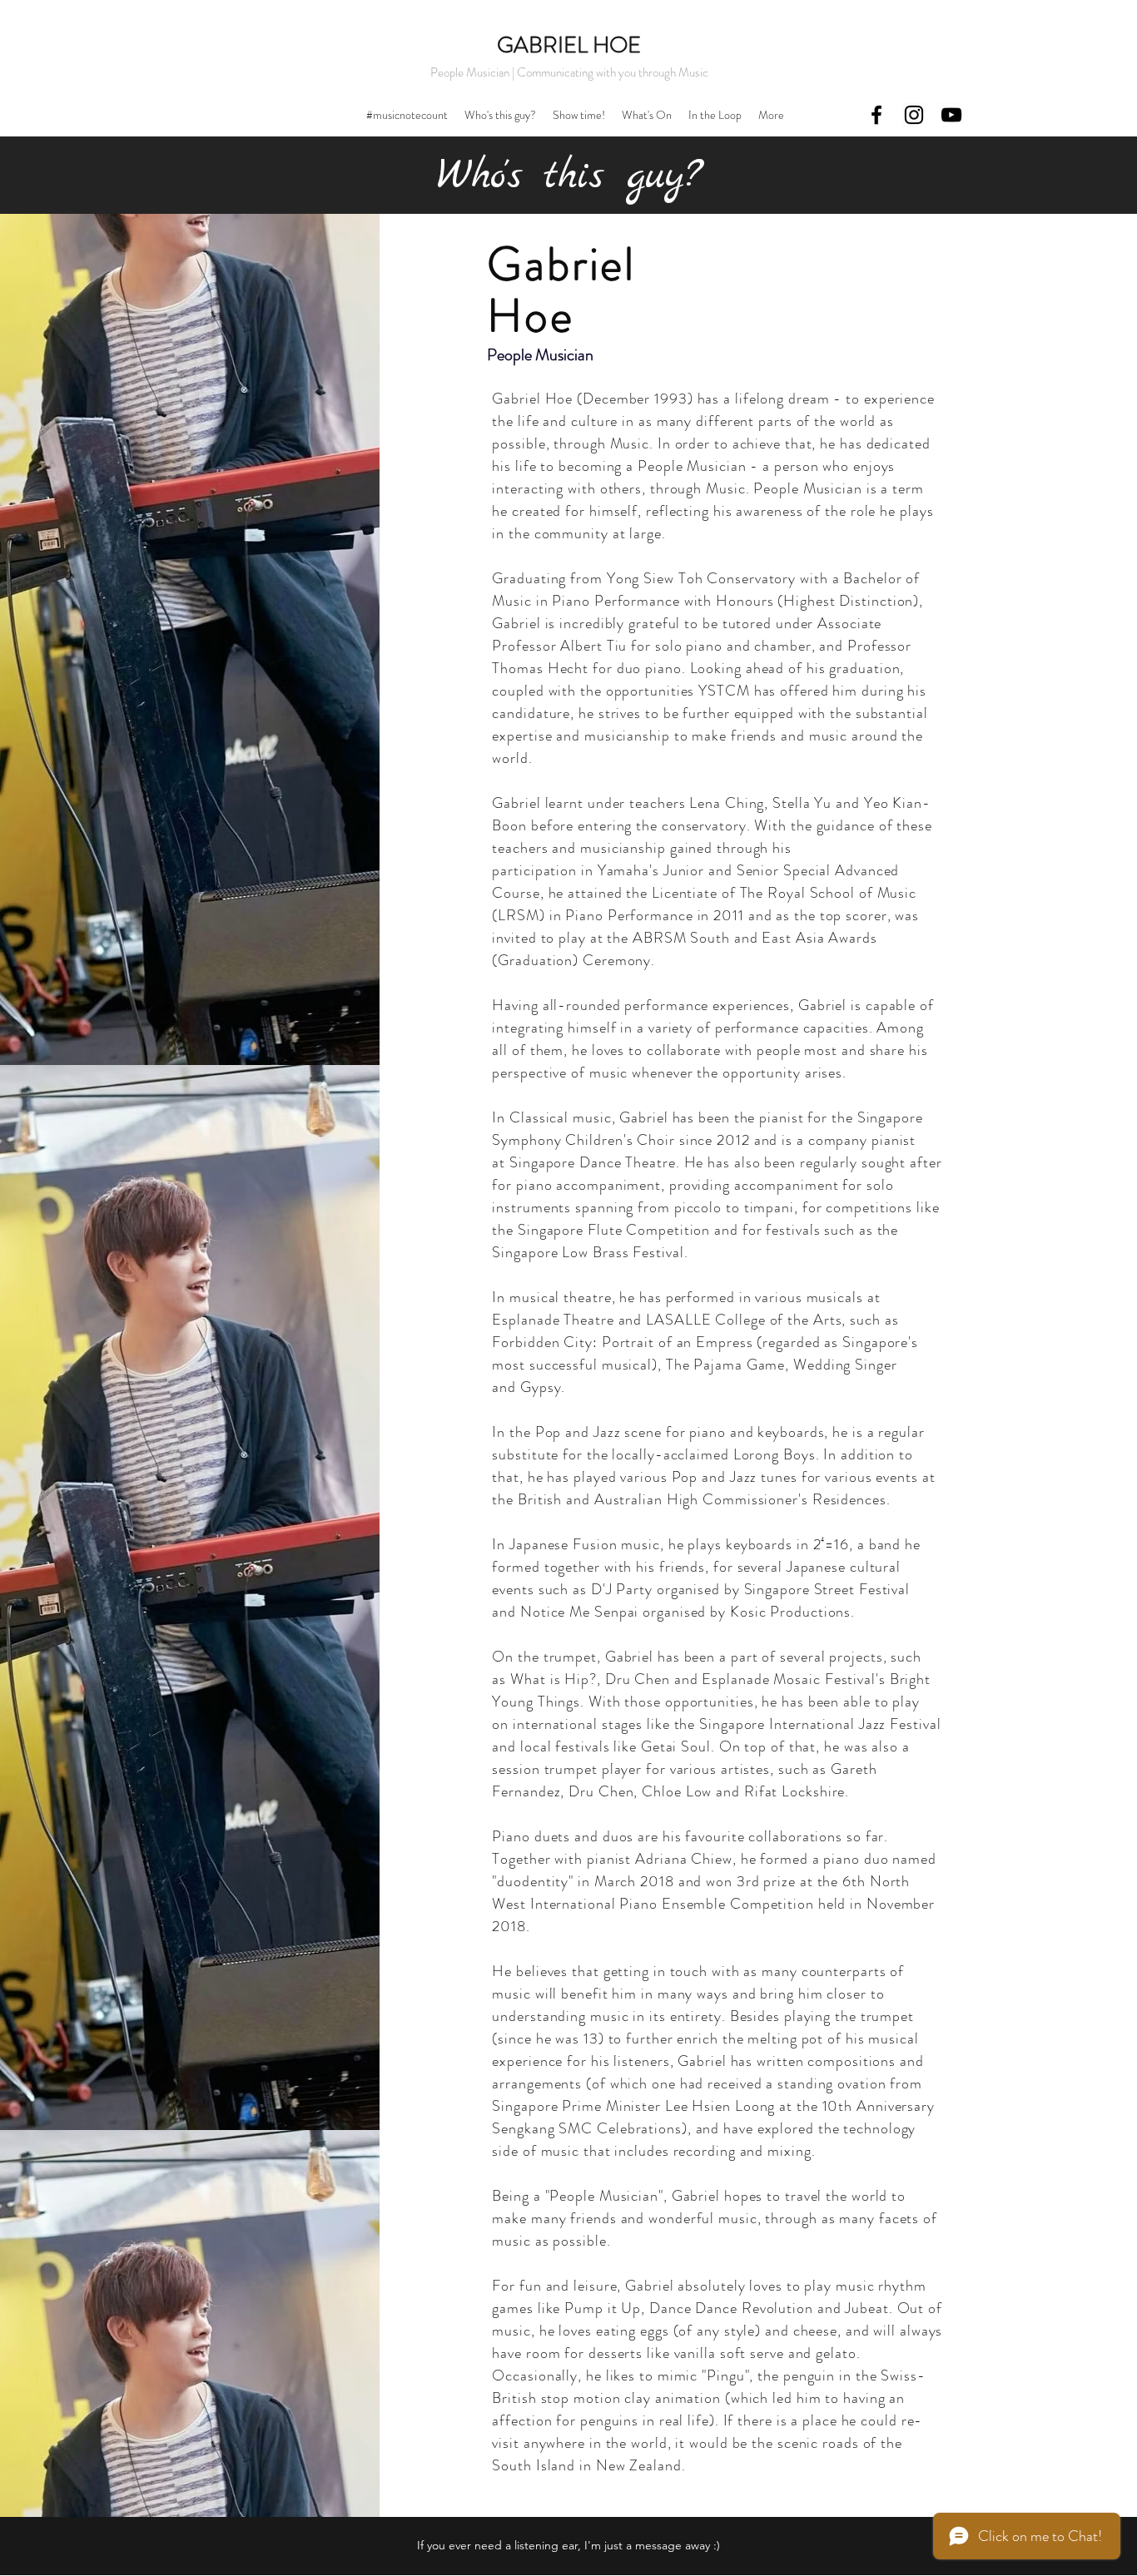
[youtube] (951, 115)
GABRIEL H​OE (569, 45)
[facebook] (876, 115)
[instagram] (914, 115)
